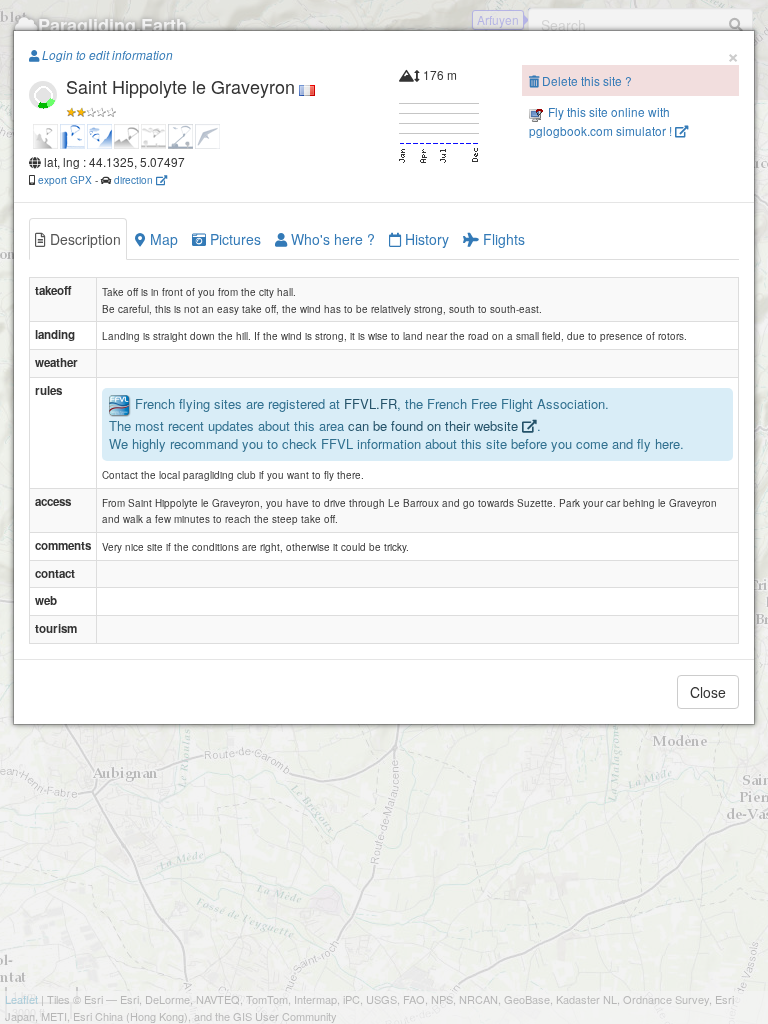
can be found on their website (435, 425)
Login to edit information (106, 55)
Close (708, 692)
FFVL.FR (370, 403)
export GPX (65, 179)
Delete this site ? (585, 80)
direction (135, 179)
